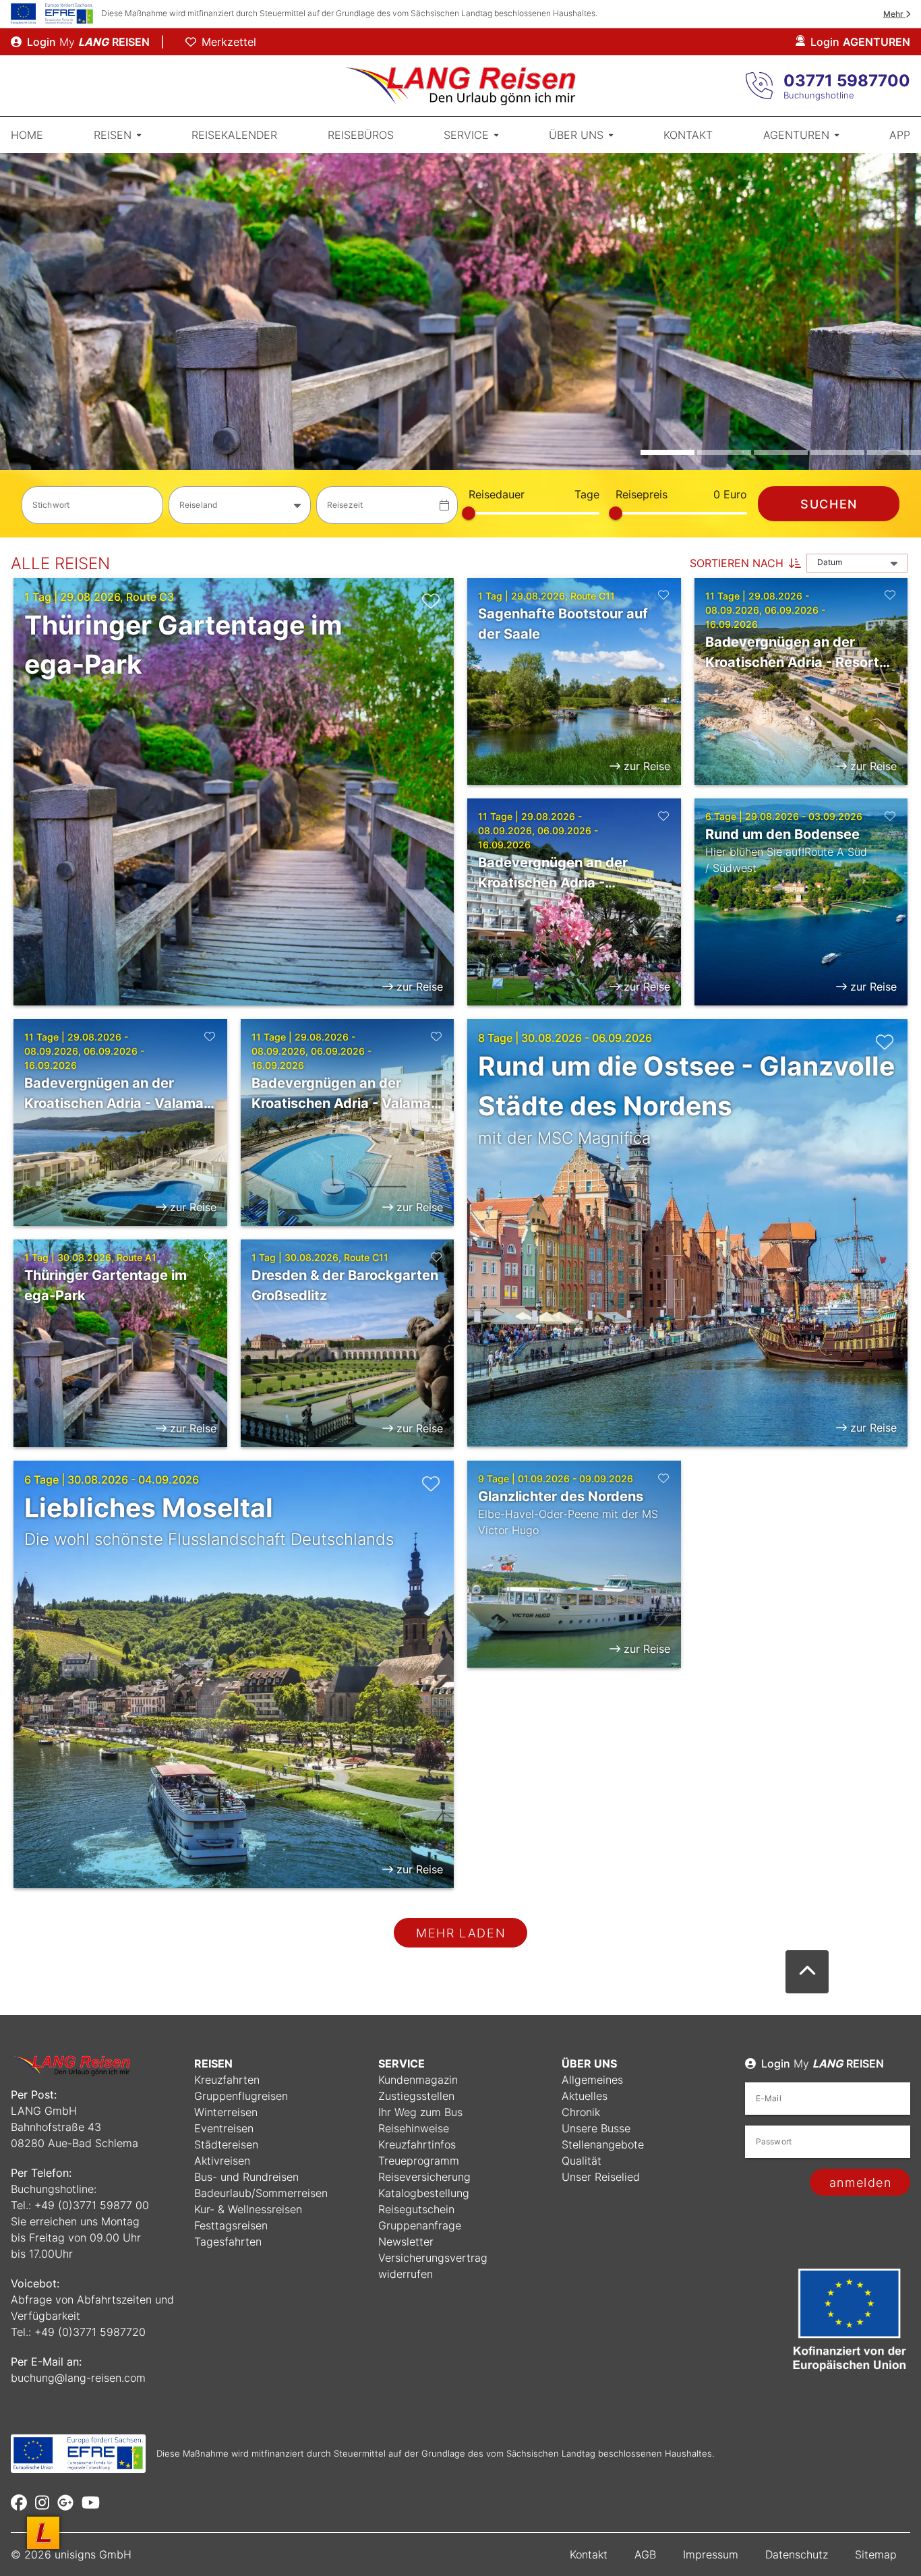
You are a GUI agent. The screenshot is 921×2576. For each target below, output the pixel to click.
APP (900, 135)
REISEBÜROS (361, 135)
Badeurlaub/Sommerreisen (261, 2193)
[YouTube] (91, 2502)
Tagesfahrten (228, 2242)
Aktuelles (585, 2096)
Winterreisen (226, 2112)
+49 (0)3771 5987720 (90, 2332)
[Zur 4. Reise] (837, 452)
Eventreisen (224, 2128)
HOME (27, 135)
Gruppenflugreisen (241, 2096)
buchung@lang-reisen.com (78, 2378)
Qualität (582, 2161)
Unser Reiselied (601, 2177)
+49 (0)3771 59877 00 (92, 2205)
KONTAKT (688, 135)
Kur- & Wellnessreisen (248, 2209)
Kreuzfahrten (227, 2080)
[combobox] (239, 505)
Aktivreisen (222, 2161)
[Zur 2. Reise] (724, 452)
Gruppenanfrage (420, 2225)
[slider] (469, 513)
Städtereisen (226, 2144)
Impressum (711, 2554)
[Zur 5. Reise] (894, 452)
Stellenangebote (603, 2144)
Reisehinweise (414, 2128)
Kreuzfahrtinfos (417, 2144)
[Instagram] (42, 2502)
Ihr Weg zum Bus (420, 2112)
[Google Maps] (65, 2502)
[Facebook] (19, 2502)
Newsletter (406, 2242)
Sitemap (876, 2554)
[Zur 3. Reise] (781, 452)
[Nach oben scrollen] (807, 1972)
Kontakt (589, 2554)
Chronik (581, 2112)
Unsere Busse (596, 2128)
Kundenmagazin (418, 2080)
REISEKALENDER (234, 135)
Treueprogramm (419, 2161)
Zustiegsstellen (416, 2096)
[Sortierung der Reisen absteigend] (795, 563)
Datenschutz (797, 2554)
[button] (460, 345)
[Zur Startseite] (460, 86)
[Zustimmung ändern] (43, 2533)
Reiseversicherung (424, 2177)
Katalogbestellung (424, 2193)
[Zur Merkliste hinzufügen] (431, 601)
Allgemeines (592, 2080)
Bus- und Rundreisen (246, 2177)
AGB (645, 2554)
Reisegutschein (416, 2209)
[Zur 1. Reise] (667, 452)
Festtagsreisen (231, 2225)
